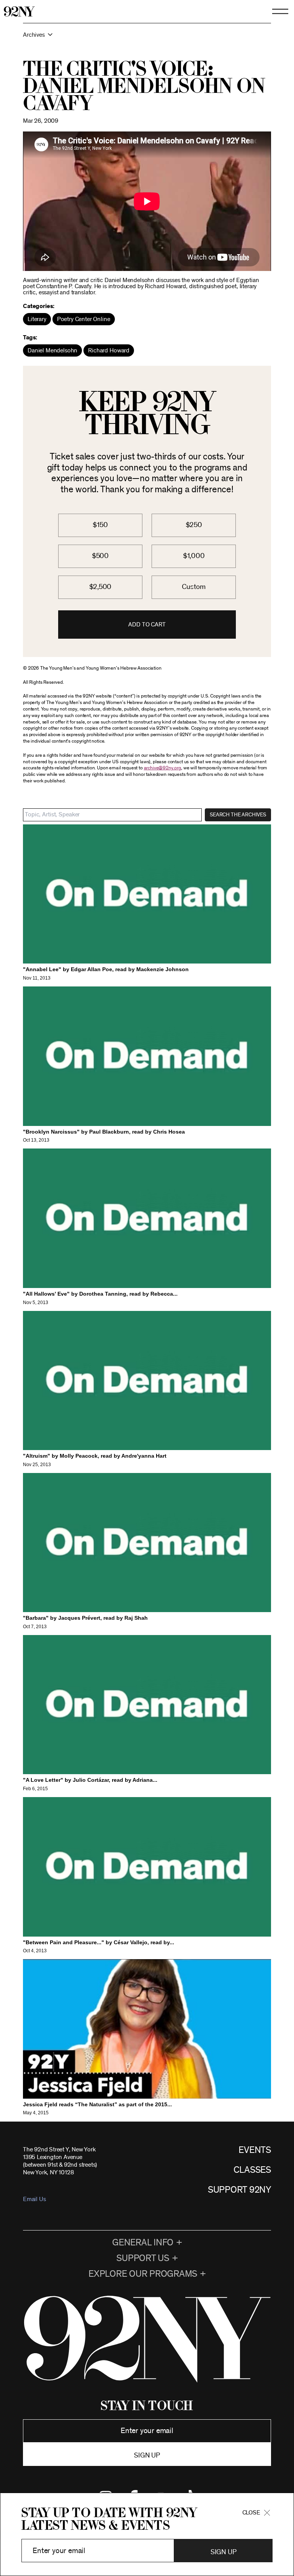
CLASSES (252, 2170)
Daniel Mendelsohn (52, 350)
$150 (100, 525)
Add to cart (147, 625)
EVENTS (255, 2150)
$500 (100, 556)
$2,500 (100, 587)
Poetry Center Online (84, 319)
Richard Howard (109, 350)
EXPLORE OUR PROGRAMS (143, 2274)
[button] (147, 38)
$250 (194, 525)
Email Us (34, 2199)
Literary (37, 319)
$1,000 (194, 556)
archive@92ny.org (163, 768)
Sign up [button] (147, 2456)
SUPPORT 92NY (239, 2190)
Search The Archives (238, 815)
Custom (194, 587)
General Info (143, 2243)
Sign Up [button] (223, 2552)
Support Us (143, 2258)
